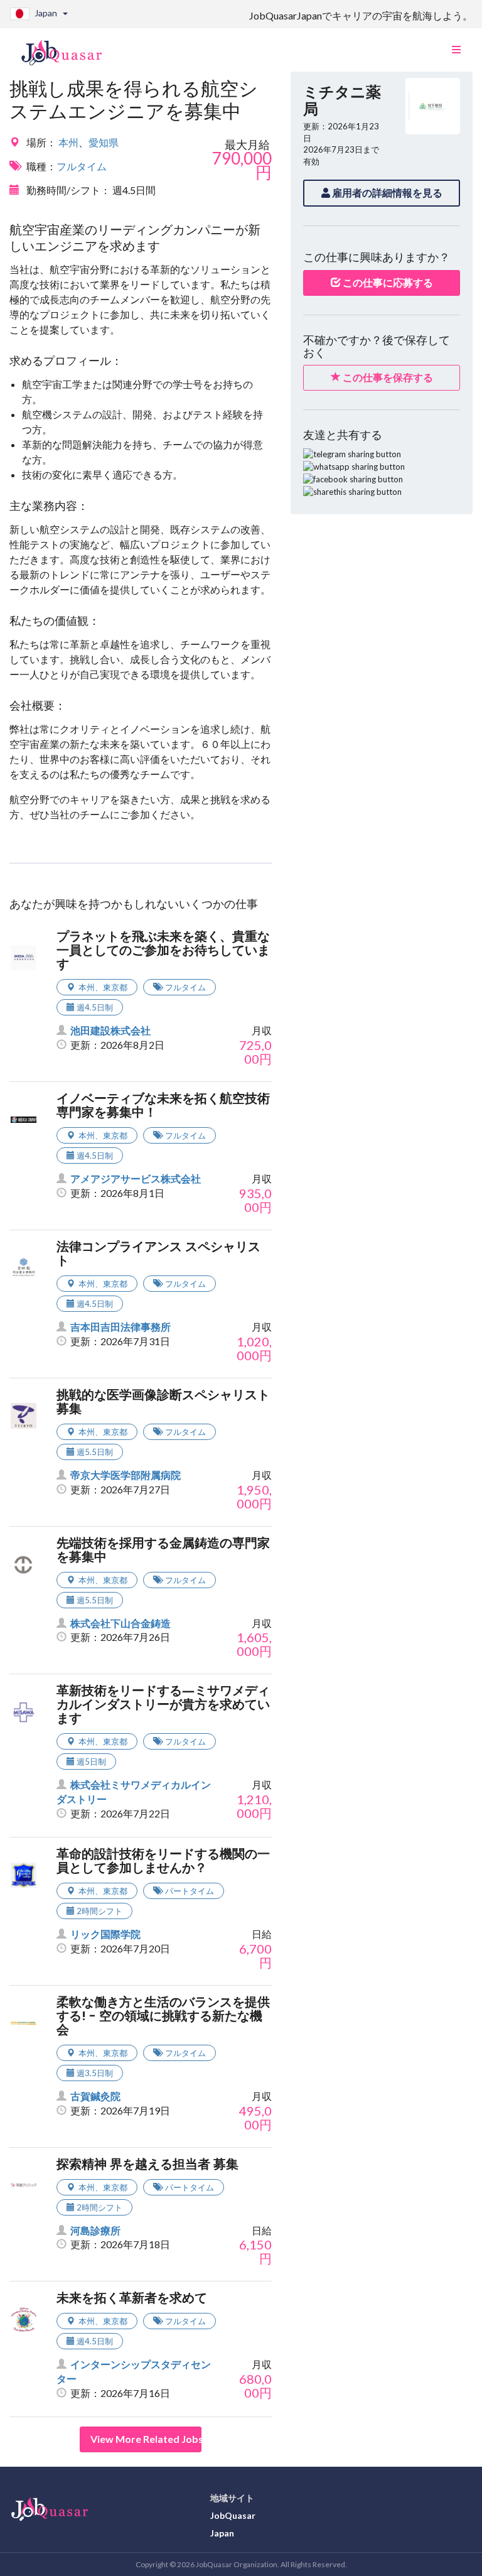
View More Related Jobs (146, 2439)
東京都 (115, 987)
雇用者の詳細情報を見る (386, 192)
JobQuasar (233, 2515)
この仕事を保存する (387, 377)
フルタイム (82, 166)
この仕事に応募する (387, 282)
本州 (68, 142)
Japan (222, 2533)
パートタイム (190, 1891)
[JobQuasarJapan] (68, 48)
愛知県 (104, 142)
